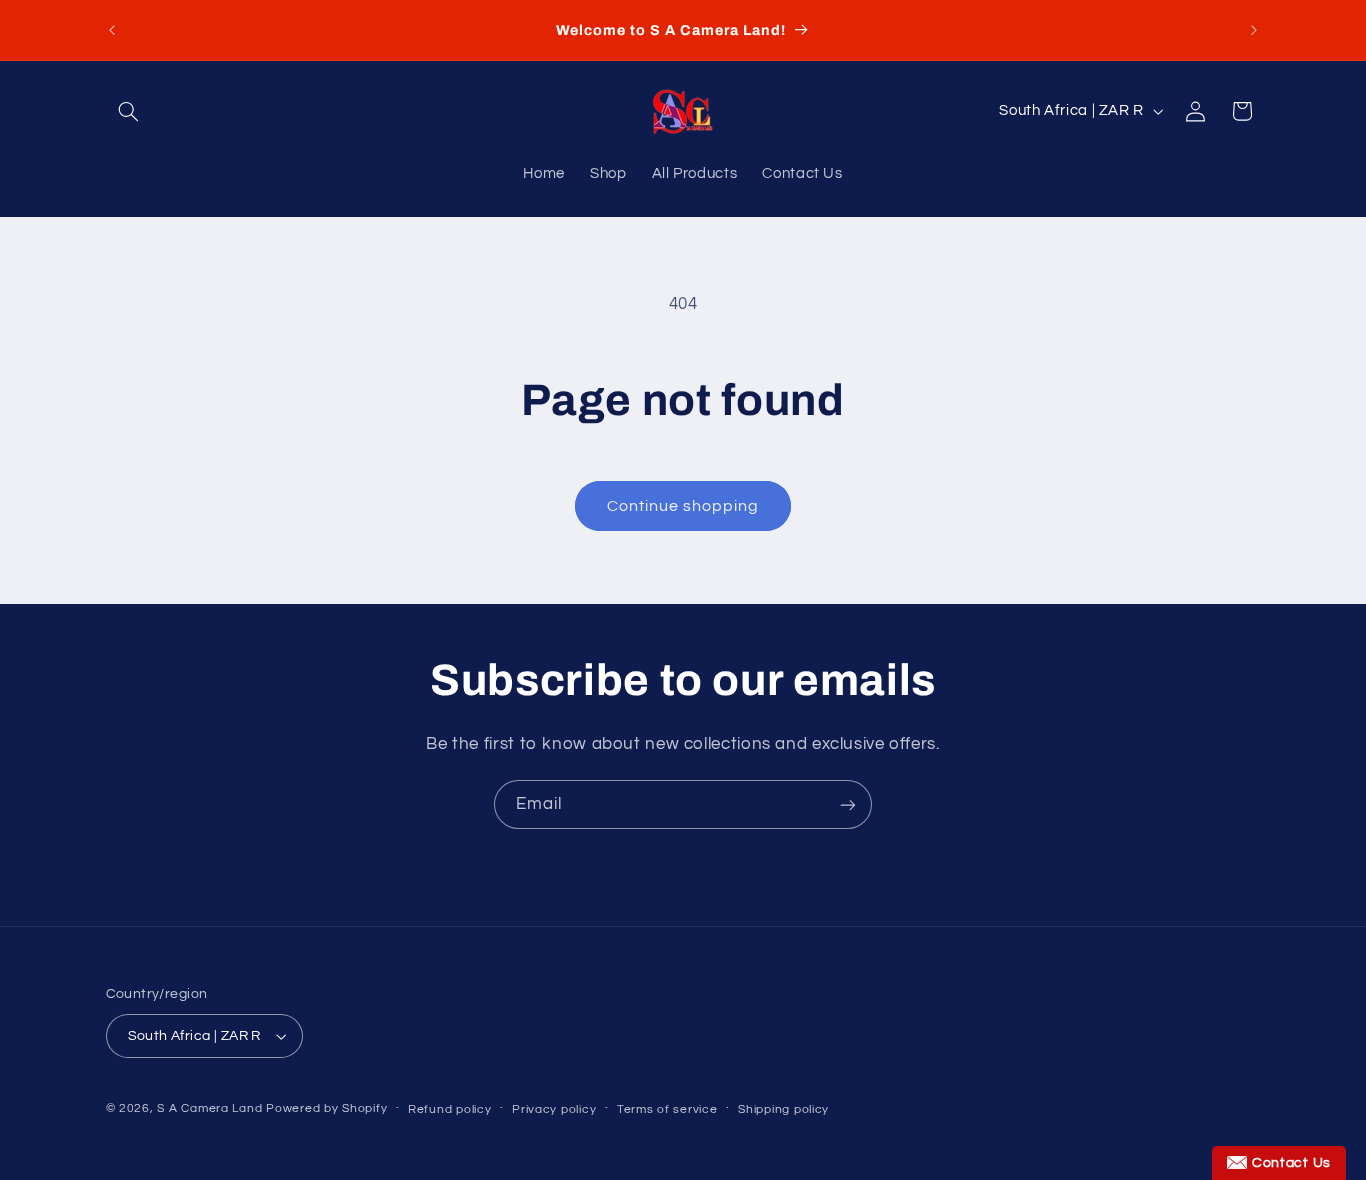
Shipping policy (783, 1109)
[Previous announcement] (112, 30)
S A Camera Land (209, 1108)
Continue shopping (683, 506)
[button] (129, 111)
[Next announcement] (1254, 30)
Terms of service (667, 1109)
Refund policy (450, 1109)
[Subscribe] (848, 804)
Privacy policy (554, 1109)
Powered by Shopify (326, 1108)
